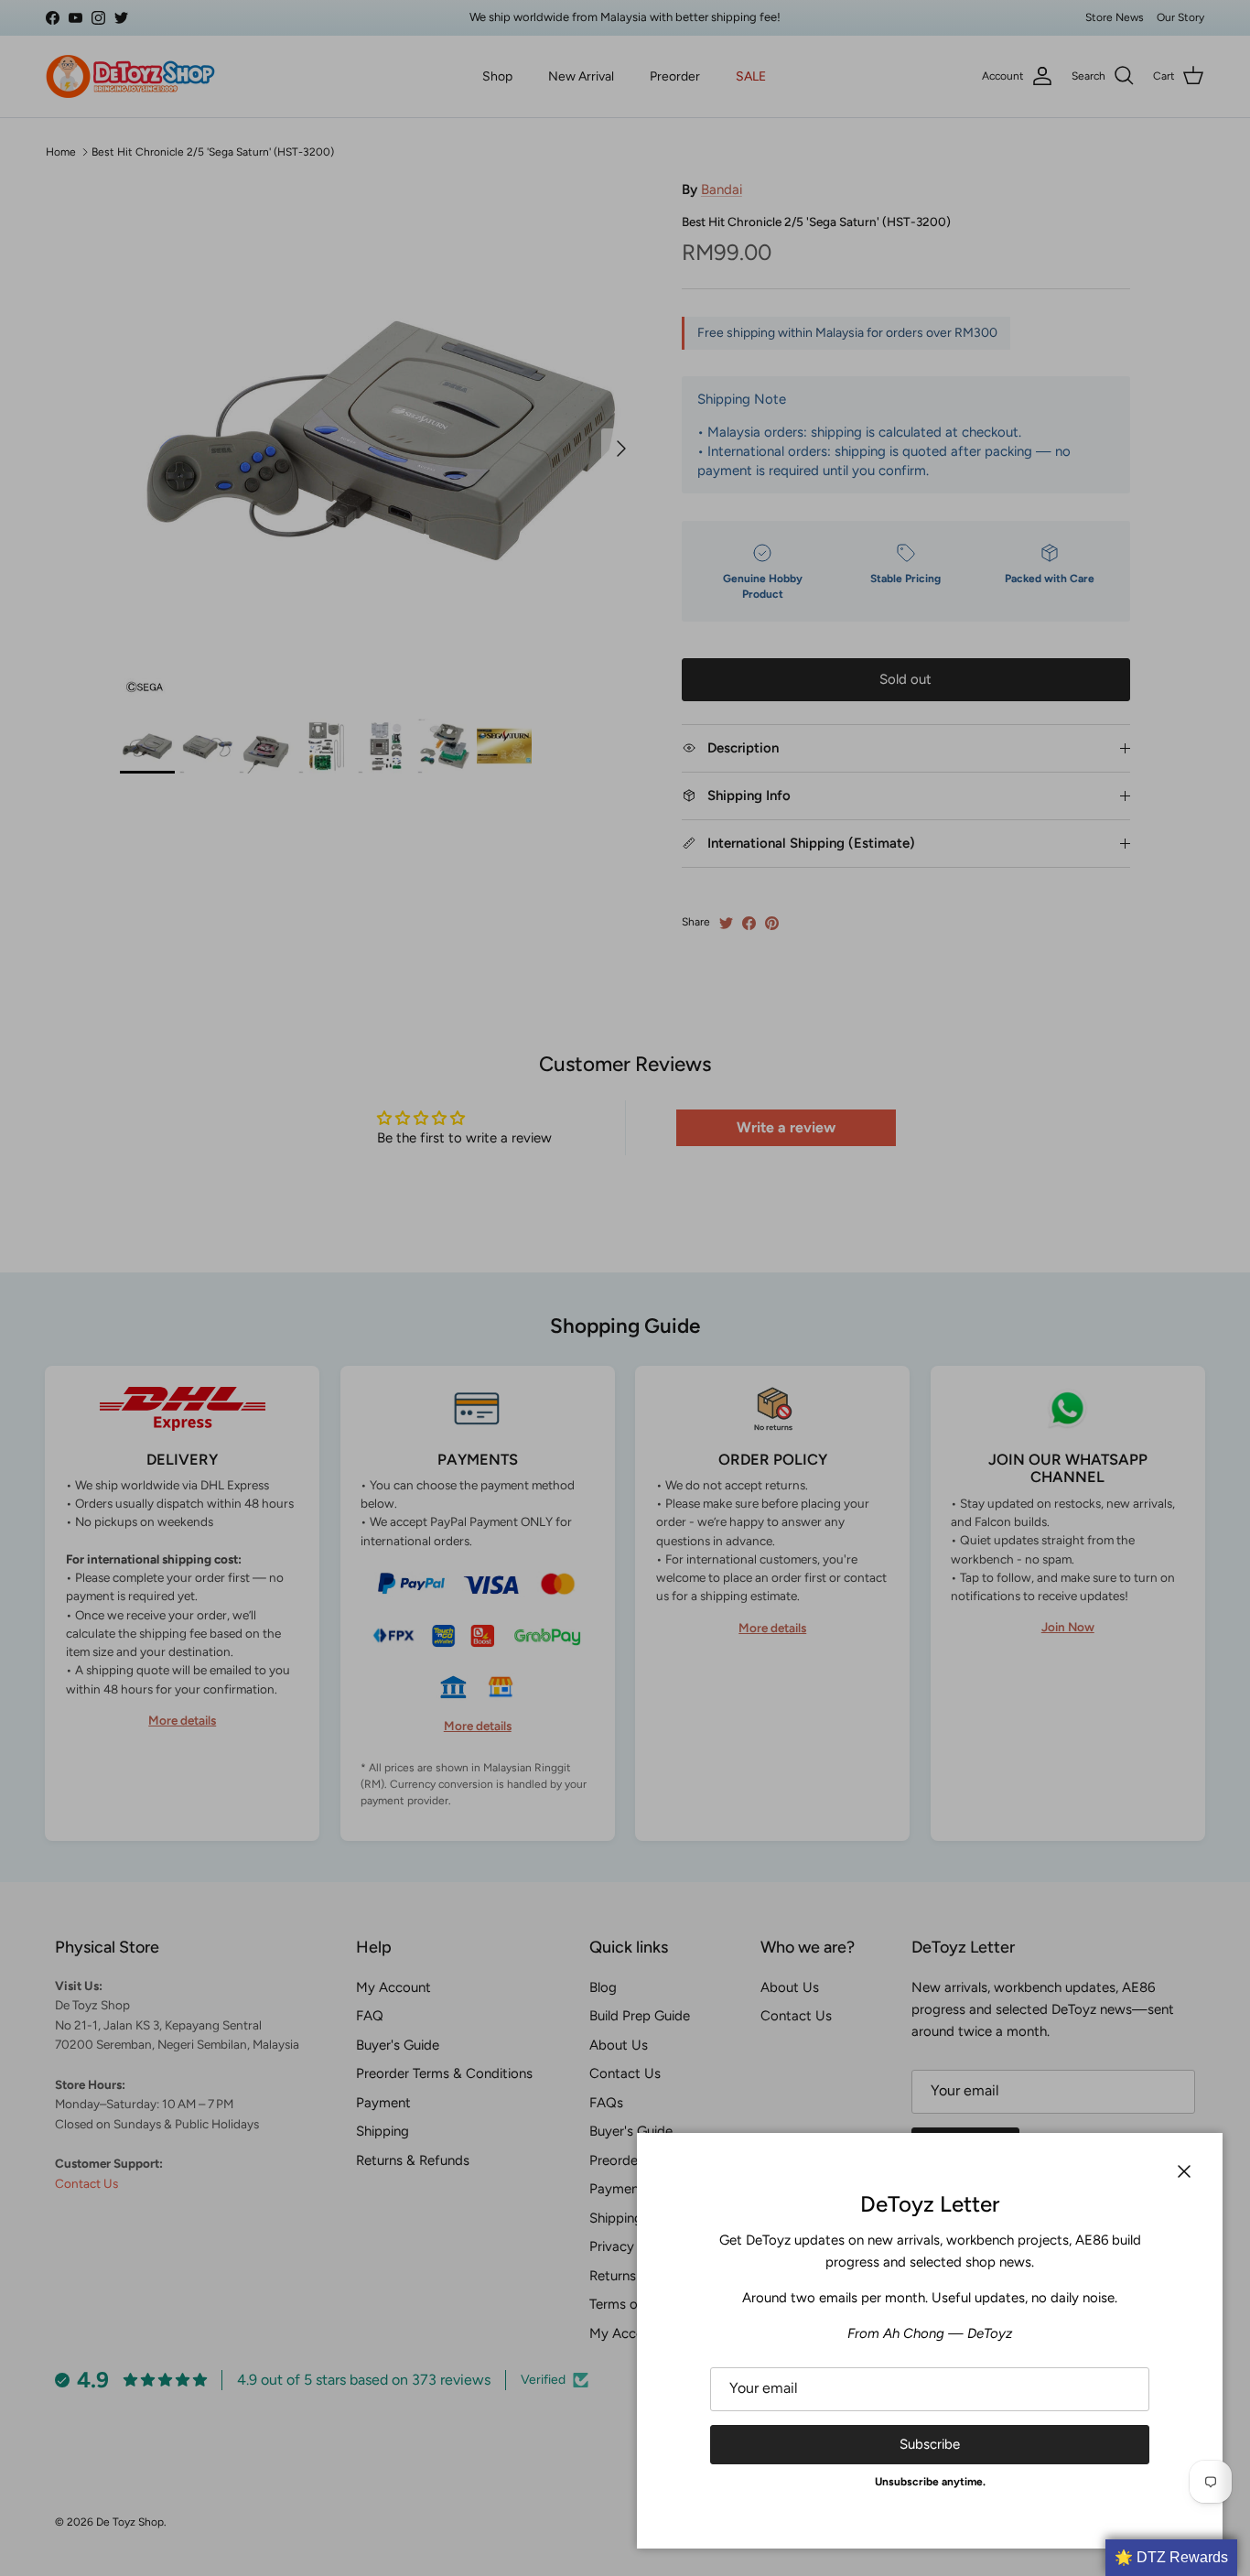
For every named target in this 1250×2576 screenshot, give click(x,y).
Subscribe (930, 2444)
